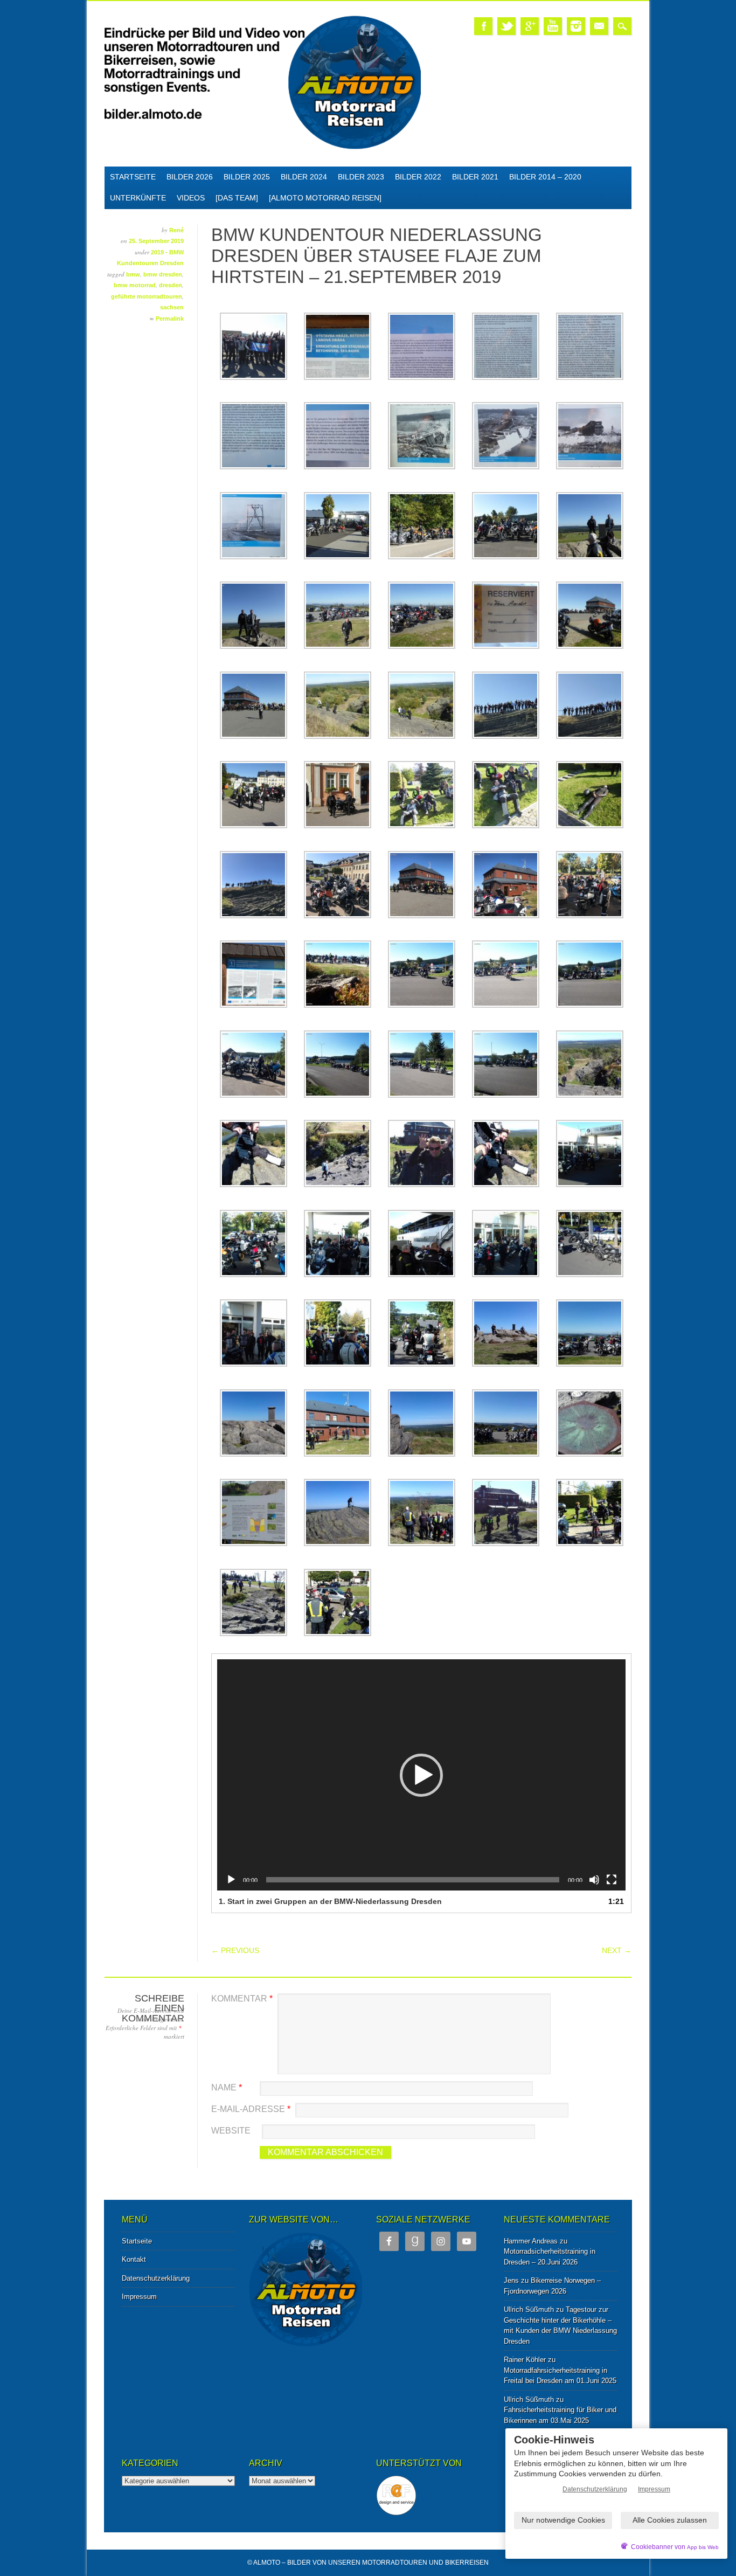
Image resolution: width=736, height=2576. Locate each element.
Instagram (576, 26)
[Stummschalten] (594, 1880)
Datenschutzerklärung (156, 2278)
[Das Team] (237, 198)
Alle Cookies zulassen (670, 2520)
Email (599, 26)
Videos (191, 198)
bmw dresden (163, 274)
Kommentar (242, 1999)
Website (231, 2131)
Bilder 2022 (418, 177)
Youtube (553, 26)
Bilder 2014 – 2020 (545, 177)
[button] (421, 1775)
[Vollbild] (612, 1880)
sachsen (172, 307)
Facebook (483, 26)
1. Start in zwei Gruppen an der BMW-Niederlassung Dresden (330, 1901)
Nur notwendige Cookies (563, 2520)
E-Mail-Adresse (251, 2109)
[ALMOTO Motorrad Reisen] (325, 198)
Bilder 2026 (190, 177)
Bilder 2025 (247, 177)
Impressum (139, 2297)
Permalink (170, 318)
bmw (133, 274)
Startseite (133, 177)
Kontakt (134, 2259)
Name (227, 2087)
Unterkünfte (138, 198)
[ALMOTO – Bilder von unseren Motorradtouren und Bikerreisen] (263, 147)
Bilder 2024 (304, 177)
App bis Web (703, 2547)
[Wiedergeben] (231, 1880)
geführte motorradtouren (147, 296)
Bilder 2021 (475, 177)
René (176, 230)
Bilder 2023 (361, 177)
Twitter (506, 26)
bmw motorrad (135, 285)
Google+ (530, 26)
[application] (421, 1775)
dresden (171, 285)
